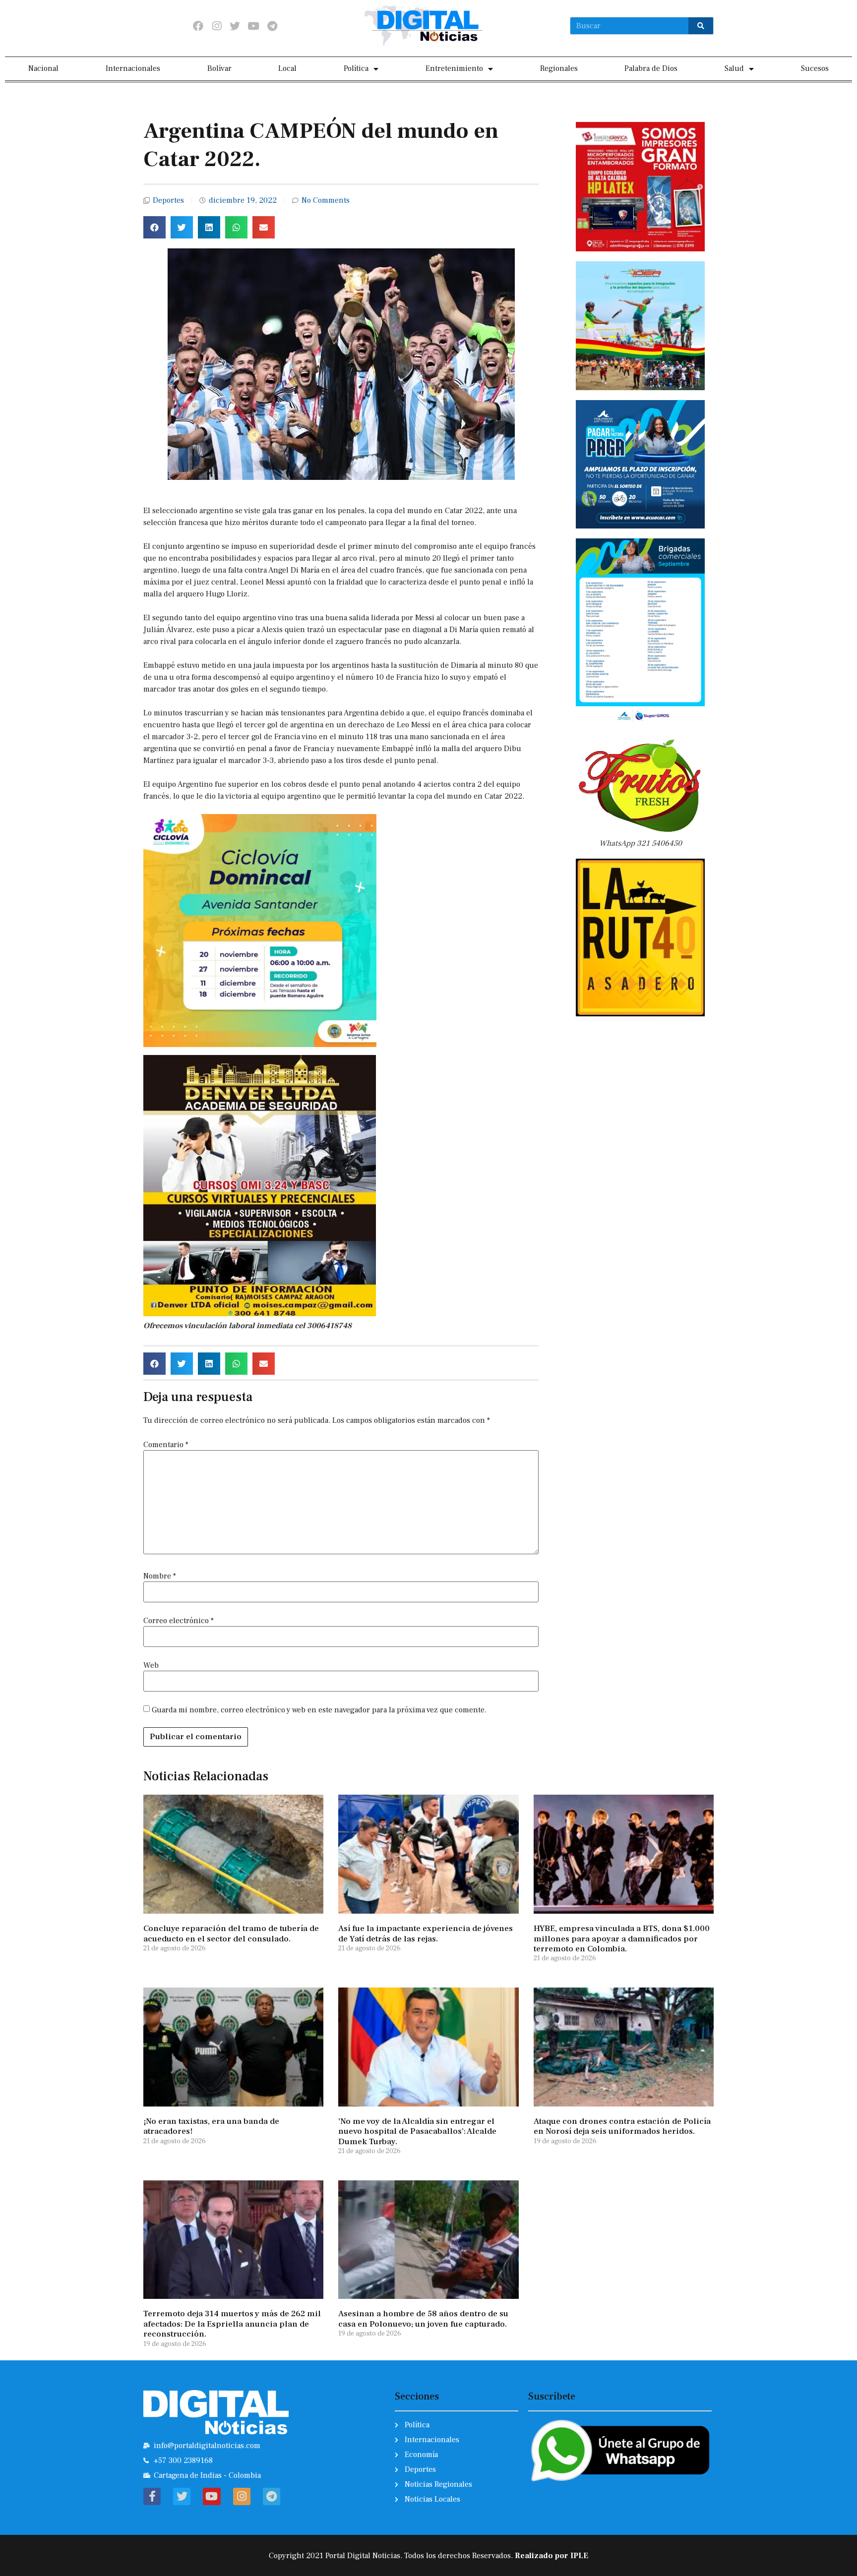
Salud (734, 68)
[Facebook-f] (152, 2496)
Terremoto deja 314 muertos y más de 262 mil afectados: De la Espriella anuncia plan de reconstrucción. (232, 2324)
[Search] (701, 26)
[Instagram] (216, 26)
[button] (154, 227)
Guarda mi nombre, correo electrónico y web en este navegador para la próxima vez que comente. (319, 1710)
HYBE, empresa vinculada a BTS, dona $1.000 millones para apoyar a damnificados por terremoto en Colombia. (622, 1939)
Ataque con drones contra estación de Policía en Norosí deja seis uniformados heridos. (622, 2126)
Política (356, 68)
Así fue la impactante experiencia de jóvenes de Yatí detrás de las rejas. (426, 1933)
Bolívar (219, 68)
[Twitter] (235, 26)
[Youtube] (254, 26)
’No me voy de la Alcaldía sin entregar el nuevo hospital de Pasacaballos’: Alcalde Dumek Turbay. (417, 2132)
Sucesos (815, 68)
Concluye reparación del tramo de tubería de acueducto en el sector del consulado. (231, 1933)
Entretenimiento (454, 68)
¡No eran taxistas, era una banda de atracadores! (211, 2126)
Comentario (166, 1445)
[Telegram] (272, 26)
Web (151, 1665)
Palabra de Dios (651, 68)
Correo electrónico (179, 1621)
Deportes (168, 200)
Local (287, 68)
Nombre (160, 1576)
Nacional (43, 68)
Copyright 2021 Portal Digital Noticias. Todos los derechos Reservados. (428, 2556)
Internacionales (133, 68)
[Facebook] (198, 26)
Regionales (559, 68)
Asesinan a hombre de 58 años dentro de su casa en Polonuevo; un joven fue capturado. (423, 2319)
